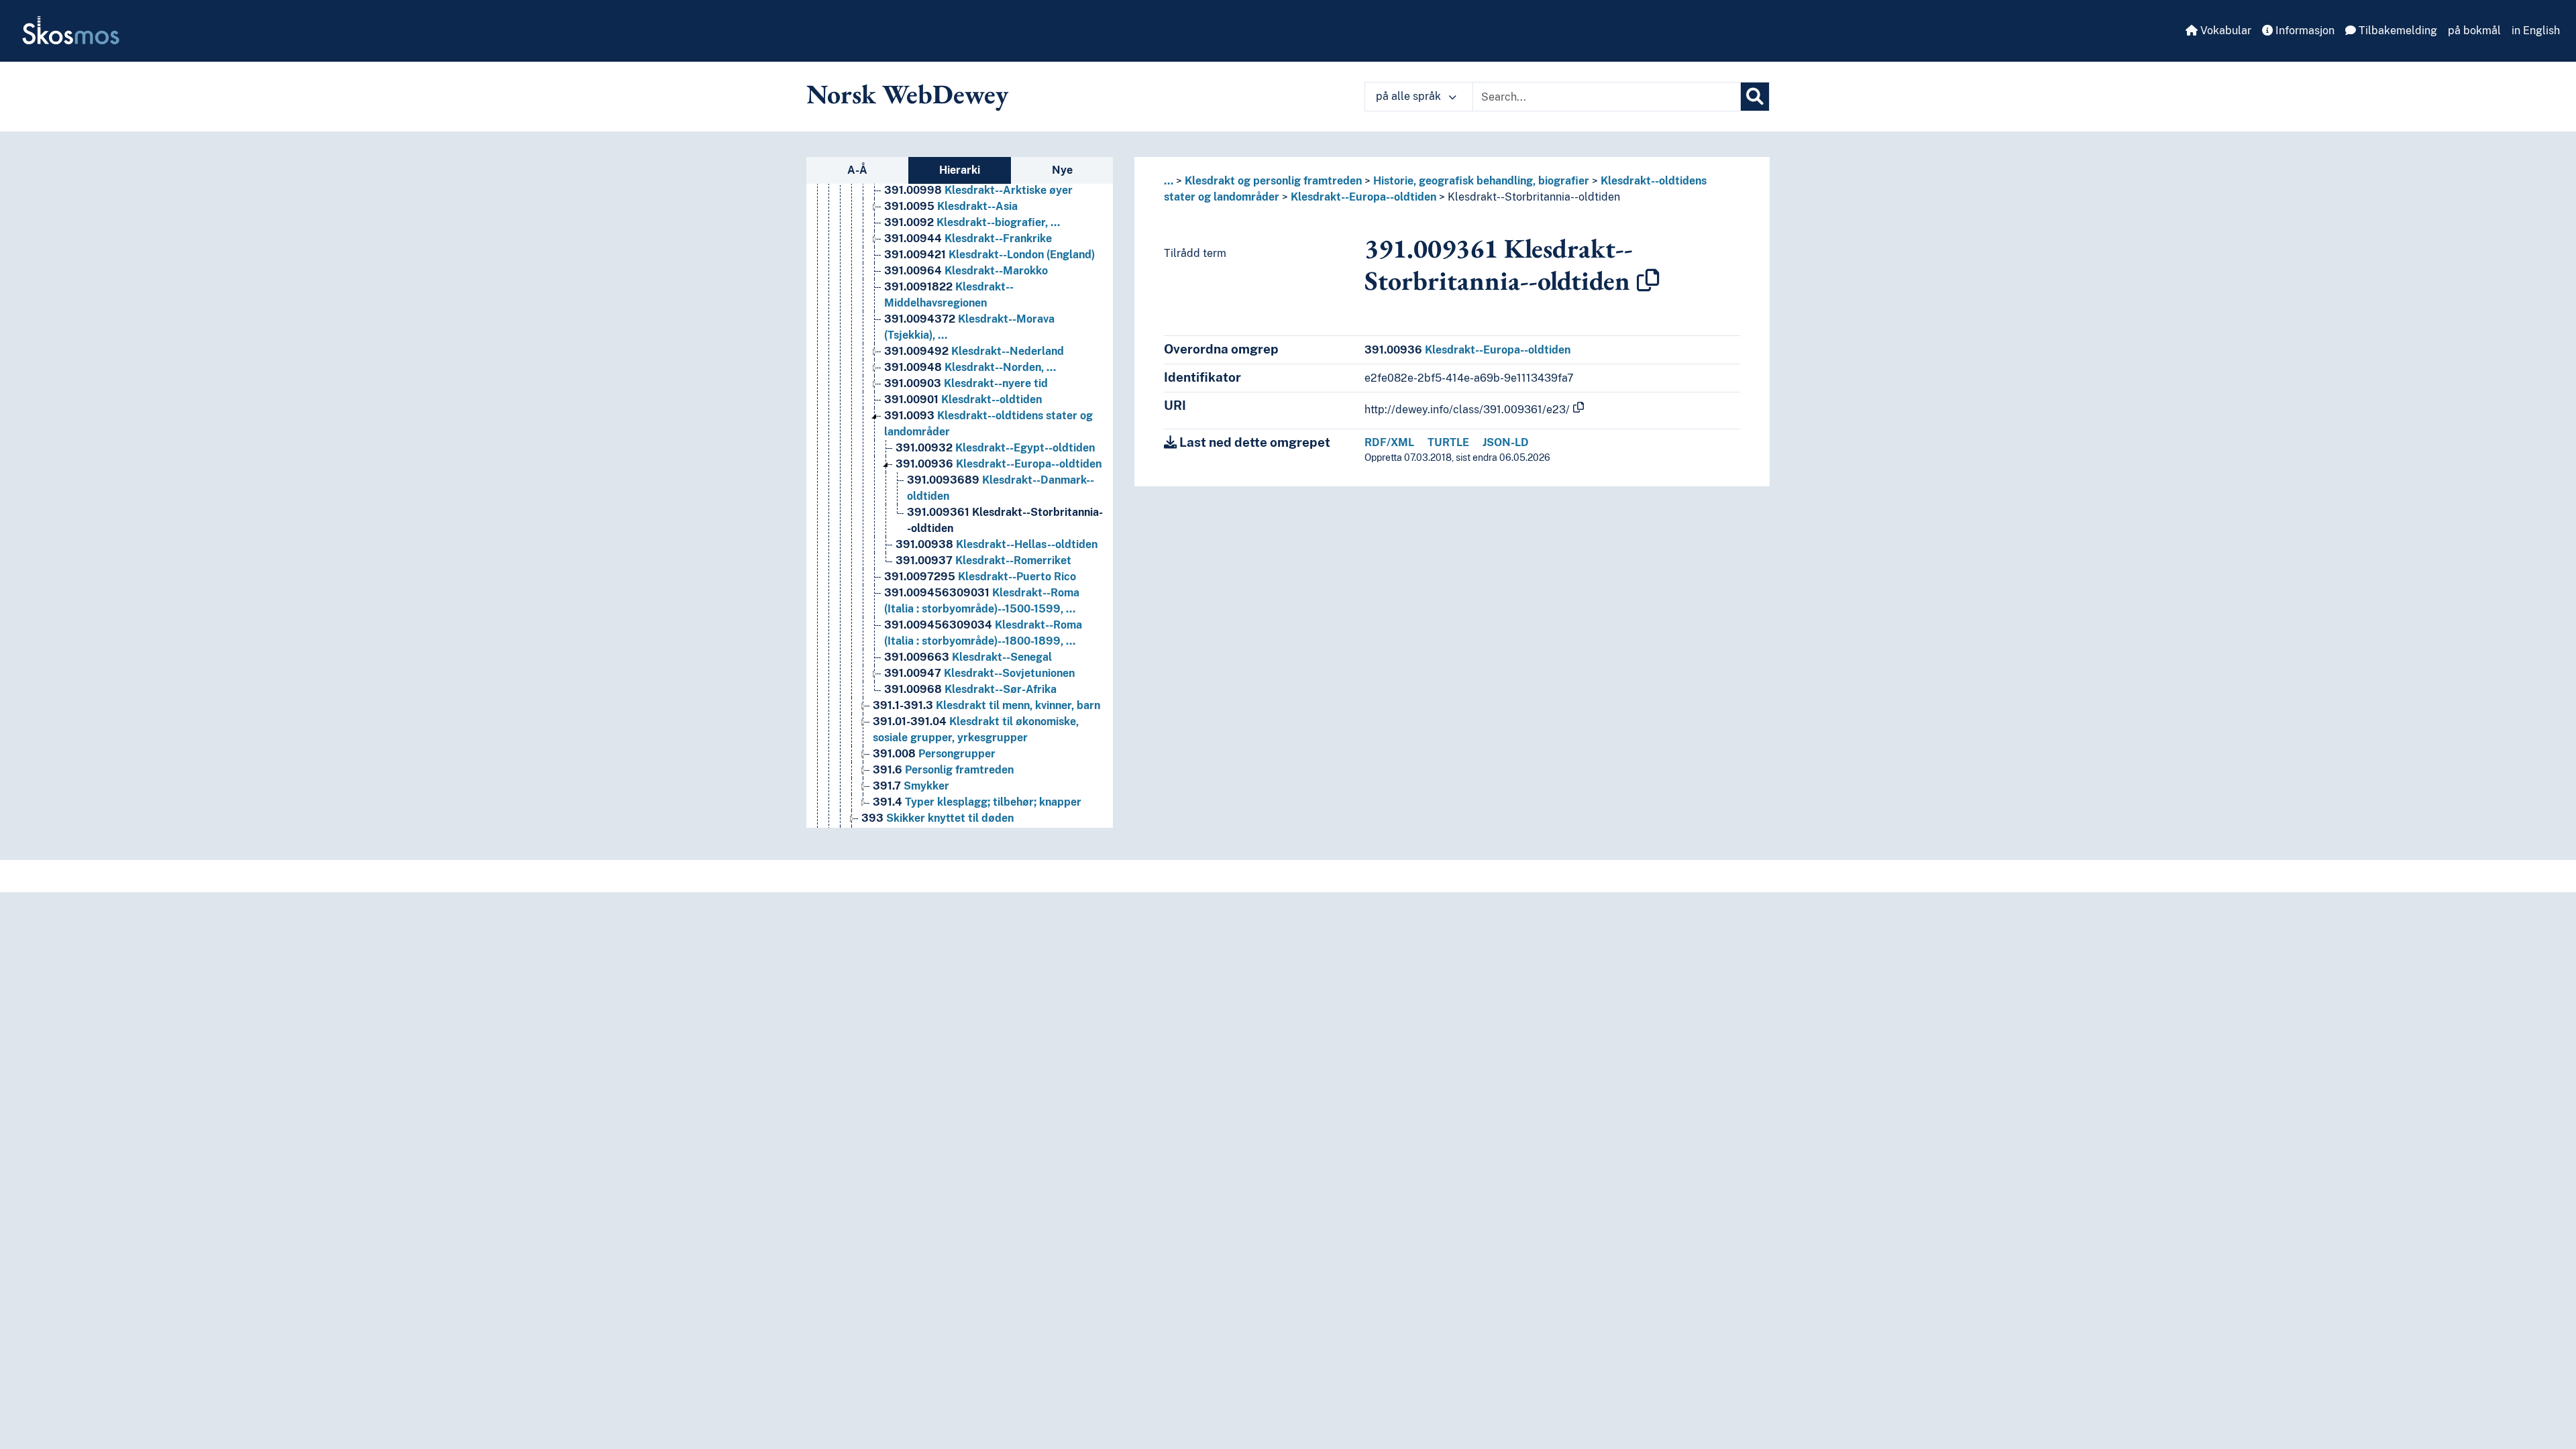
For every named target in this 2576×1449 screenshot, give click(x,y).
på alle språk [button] (1410, 96)
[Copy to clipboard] (1648, 280)
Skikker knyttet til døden (937, 818)
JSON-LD (1506, 442)
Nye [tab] (1062, 170)
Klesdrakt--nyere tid (966, 383)
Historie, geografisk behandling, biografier (1481, 181)
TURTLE (1448, 442)
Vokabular (2224, 31)
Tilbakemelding (2397, 31)
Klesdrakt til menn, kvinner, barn (986, 705)
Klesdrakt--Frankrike (968, 238)
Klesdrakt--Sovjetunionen (979, 673)
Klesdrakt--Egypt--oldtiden (995, 448)
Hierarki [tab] (960, 170)
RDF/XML (1389, 442)
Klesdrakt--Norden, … (970, 367)
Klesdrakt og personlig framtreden (1273, 181)
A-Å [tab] (857, 170)
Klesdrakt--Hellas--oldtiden (997, 544)
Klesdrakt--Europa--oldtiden (999, 464)
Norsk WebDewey (907, 94)
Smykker (911, 786)
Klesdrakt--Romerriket (983, 560)
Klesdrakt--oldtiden (963, 399)
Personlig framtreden (943, 770)
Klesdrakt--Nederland (974, 351)
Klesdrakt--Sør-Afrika (970, 689)
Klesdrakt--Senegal (968, 657)
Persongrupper (934, 754)
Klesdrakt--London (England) (989, 255)
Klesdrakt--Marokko (966, 271)
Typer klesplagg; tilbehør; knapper (977, 802)
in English (2536, 31)
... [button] (1169, 181)
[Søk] (1755, 97)
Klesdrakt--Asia (951, 206)
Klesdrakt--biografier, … (972, 222)
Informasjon (2304, 31)
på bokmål (2474, 31)
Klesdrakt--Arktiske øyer (978, 190)
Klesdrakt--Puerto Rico (980, 577)
